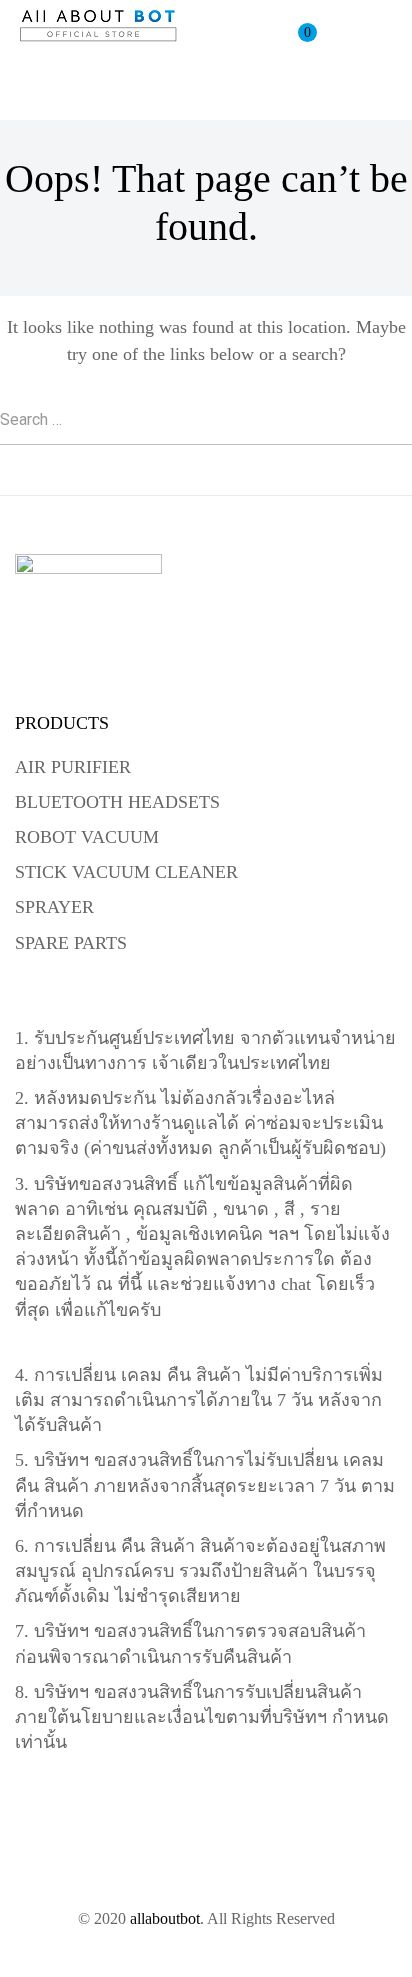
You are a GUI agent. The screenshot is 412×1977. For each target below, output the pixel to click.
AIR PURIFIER (73, 767)
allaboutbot (165, 1918)
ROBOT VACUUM (87, 837)
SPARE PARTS (71, 943)
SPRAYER (54, 907)
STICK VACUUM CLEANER (126, 872)
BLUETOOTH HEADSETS (117, 802)
